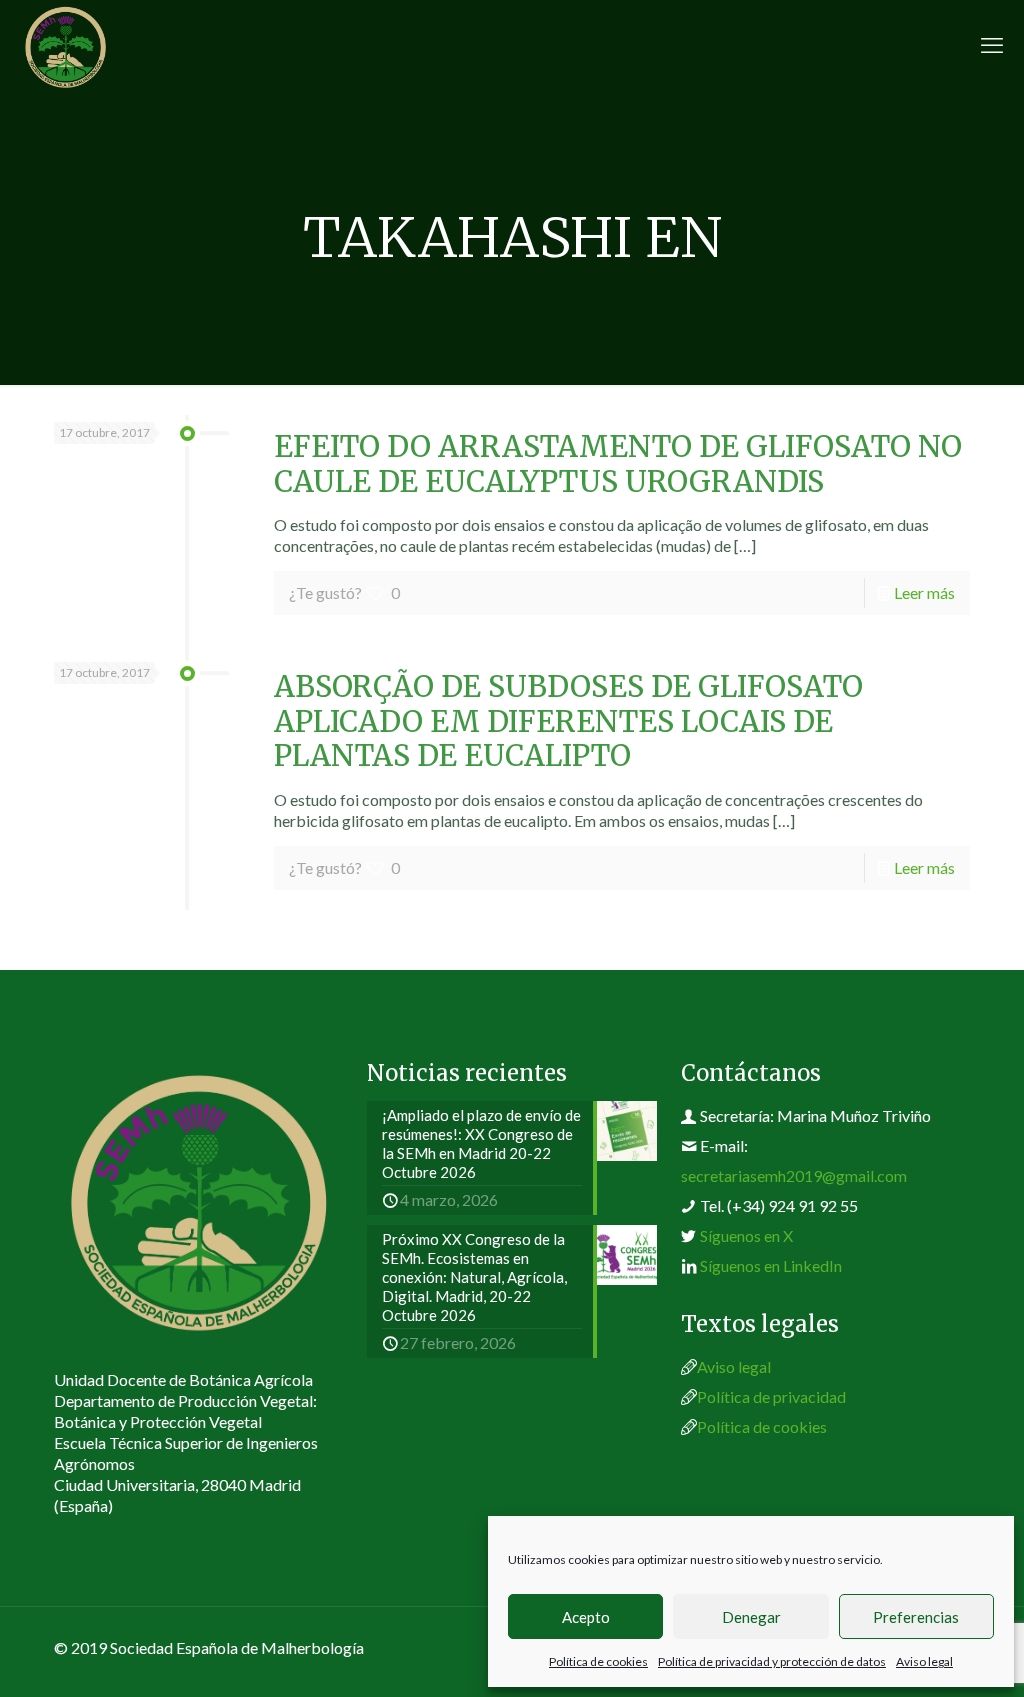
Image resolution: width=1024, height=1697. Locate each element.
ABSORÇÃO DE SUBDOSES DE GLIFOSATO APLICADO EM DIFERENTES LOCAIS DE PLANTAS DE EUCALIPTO (568, 721)
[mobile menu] (992, 45)
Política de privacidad (771, 1396)
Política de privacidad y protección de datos (772, 1661)
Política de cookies (598, 1661)
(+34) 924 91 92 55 (792, 1205)
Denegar (751, 1617)
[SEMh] (65, 45)
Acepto (586, 1617)
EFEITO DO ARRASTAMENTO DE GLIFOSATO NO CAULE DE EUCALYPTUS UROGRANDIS (618, 464)
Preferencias (916, 1617)
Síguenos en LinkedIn (771, 1265)
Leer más (924, 592)
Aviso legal (924, 1661)
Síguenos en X (746, 1235)
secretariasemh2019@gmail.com (794, 1175)
